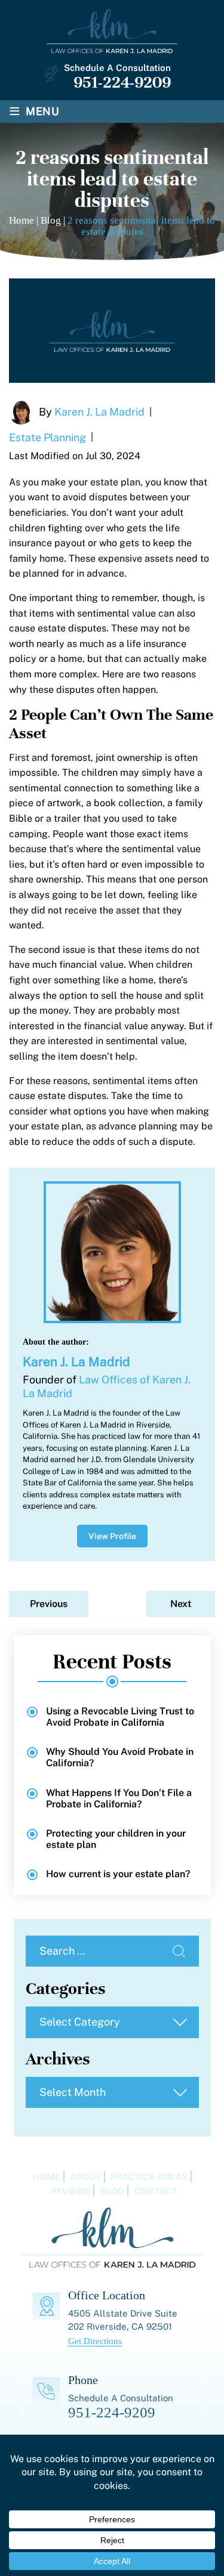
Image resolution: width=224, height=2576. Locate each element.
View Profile (112, 1536)
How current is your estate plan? (118, 1874)
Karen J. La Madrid (99, 411)
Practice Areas (149, 2177)
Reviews (70, 2191)
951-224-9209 (122, 82)
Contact (155, 2191)
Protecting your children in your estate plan (116, 1839)
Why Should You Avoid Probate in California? (120, 1757)
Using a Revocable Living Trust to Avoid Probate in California (120, 1717)
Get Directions (95, 2341)
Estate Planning (47, 437)
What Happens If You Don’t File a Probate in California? (119, 1798)
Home (47, 2177)
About (85, 2177)
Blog (112, 2191)
